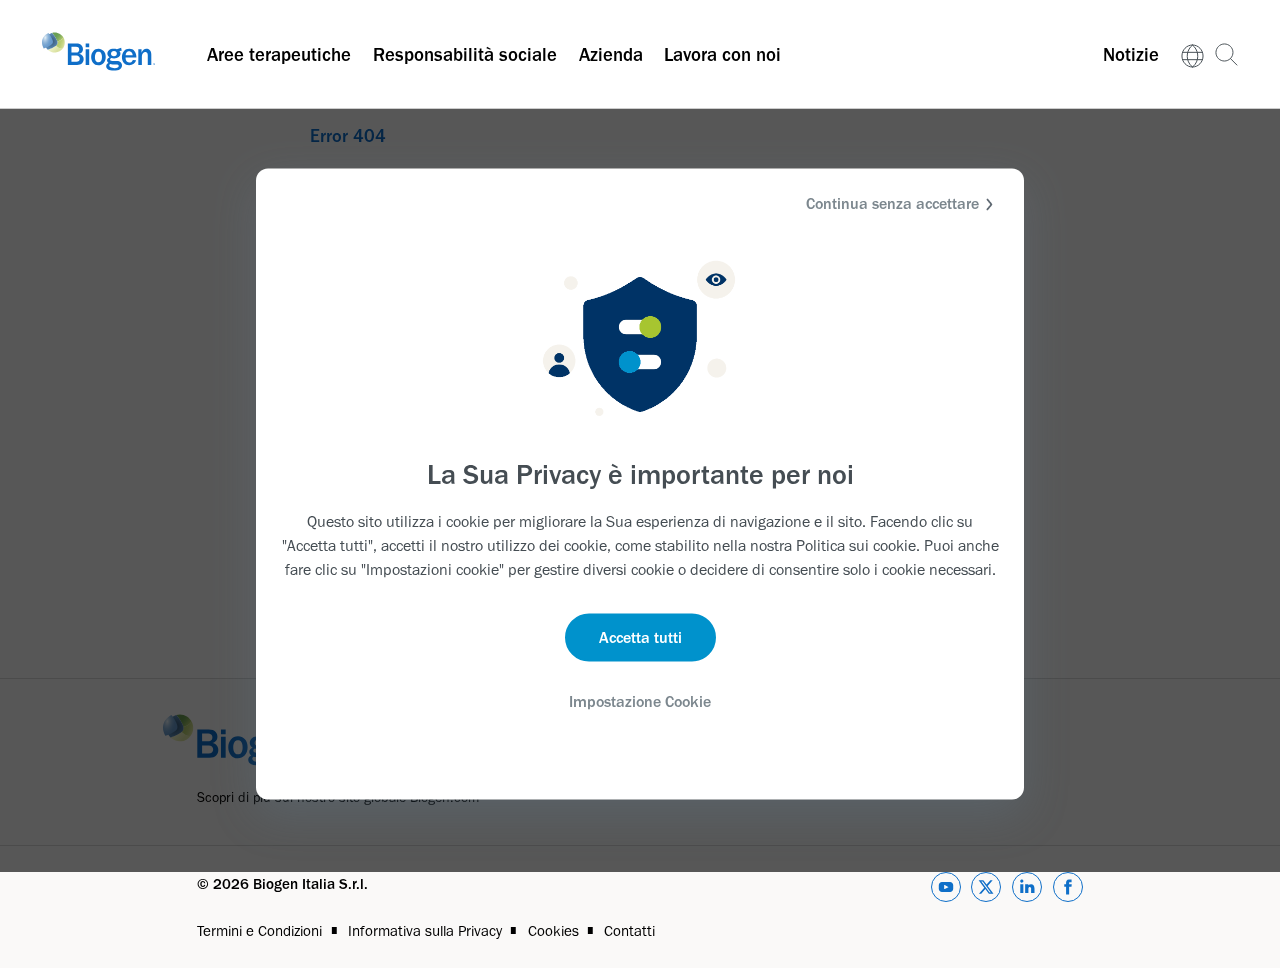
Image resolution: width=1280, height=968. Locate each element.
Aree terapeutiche (279, 54)
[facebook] (1068, 890)
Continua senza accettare (892, 203)
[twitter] (986, 890)
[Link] (1192, 54)
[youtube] (946, 890)
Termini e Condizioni (259, 931)
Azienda (611, 54)
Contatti (629, 931)
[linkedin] (1027, 890)
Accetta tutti (640, 636)
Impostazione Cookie (640, 700)
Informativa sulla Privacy (425, 931)
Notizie (1131, 54)
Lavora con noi (722, 54)
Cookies (553, 931)
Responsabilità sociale (465, 54)
